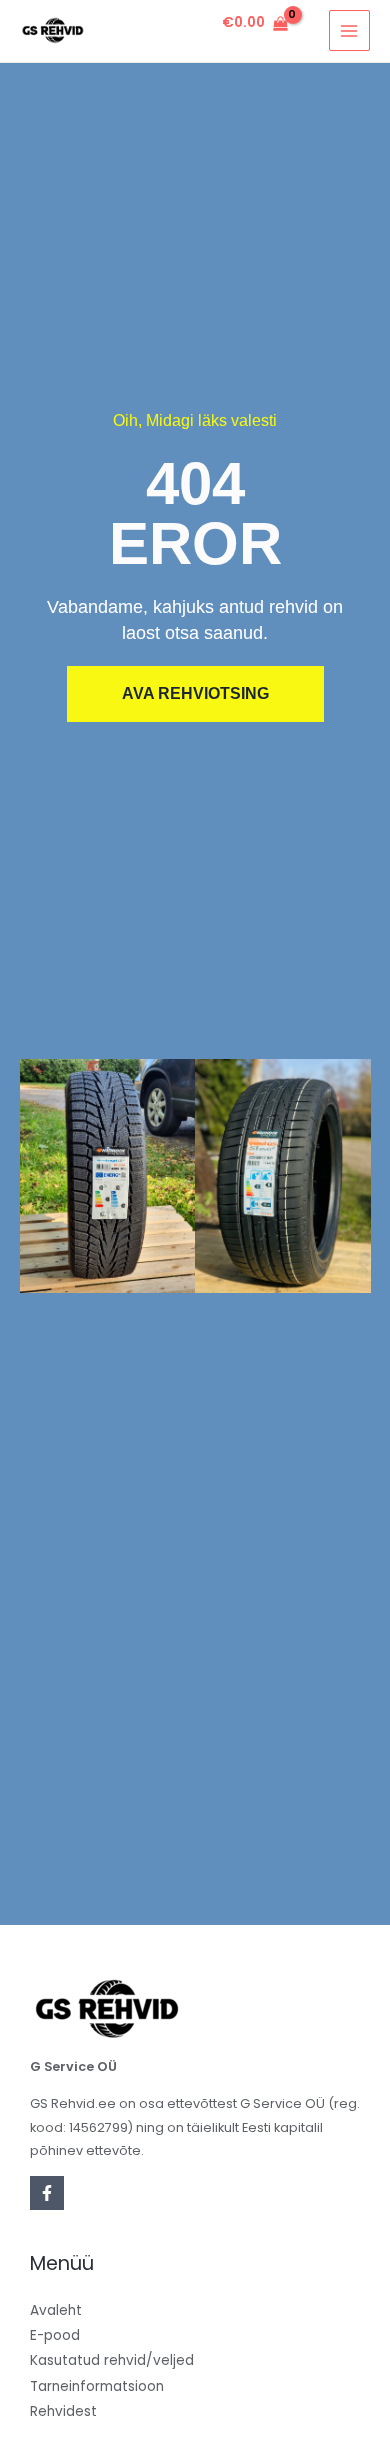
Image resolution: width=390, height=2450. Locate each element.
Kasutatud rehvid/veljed (112, 2360)
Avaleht (56, 2310)
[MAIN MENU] (349, 30)
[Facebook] (47, 2193)
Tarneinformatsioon (97, 2386)
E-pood (55, 2335)
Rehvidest (63, 2411)
